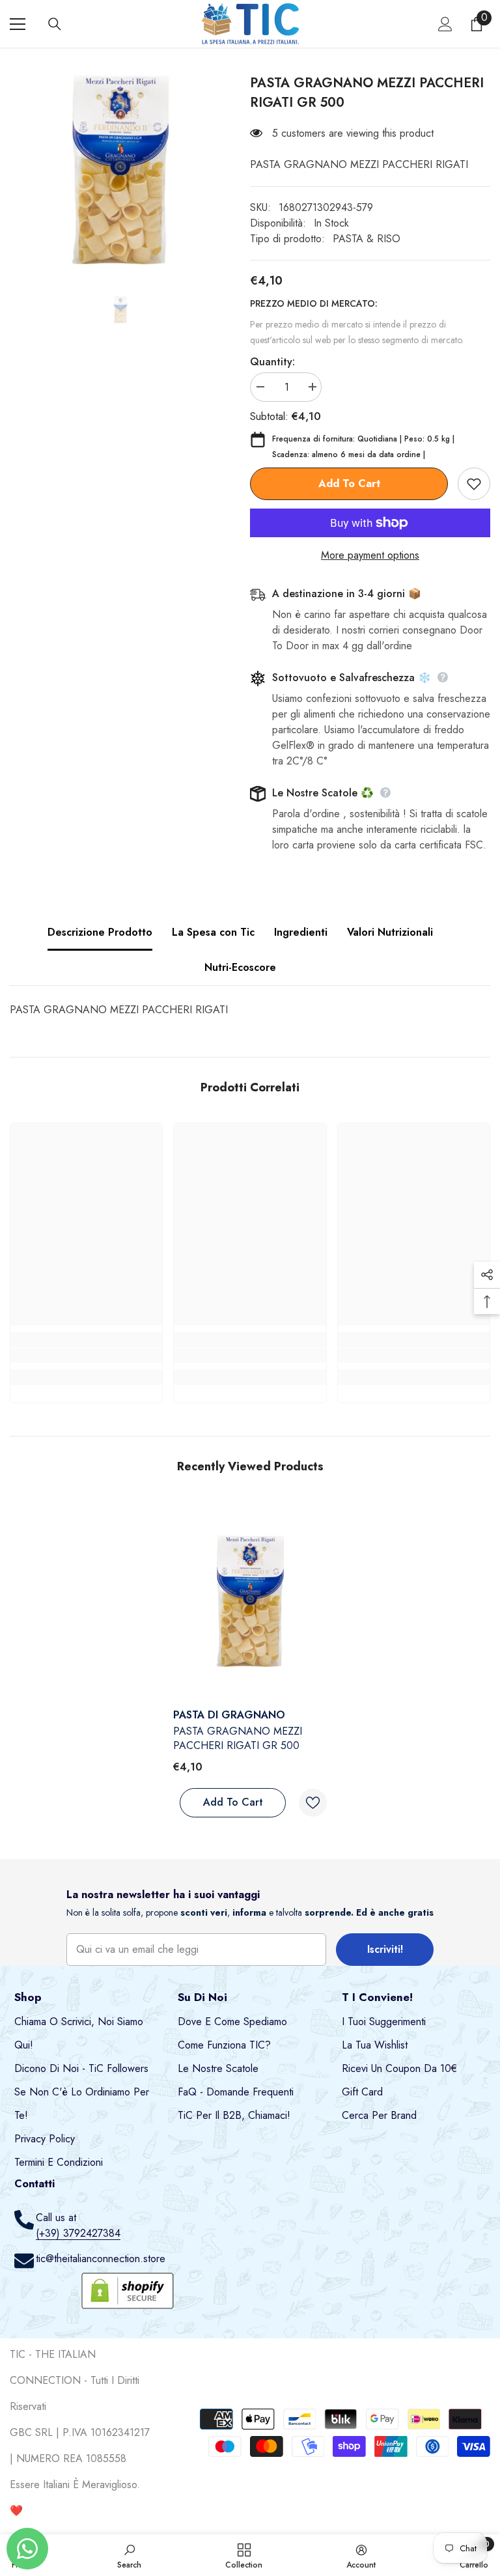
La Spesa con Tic (213, 932)
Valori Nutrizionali (390, 932)
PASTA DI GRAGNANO (229, 1715)
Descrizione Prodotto (100, 932)
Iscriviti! (385, 1949)
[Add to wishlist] (474, 484)
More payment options (370, 555)
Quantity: (272, 362)
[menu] (18, 24)
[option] (120, 171)
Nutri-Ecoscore (240, 967)
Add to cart (349, 483)
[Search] (55, 24)
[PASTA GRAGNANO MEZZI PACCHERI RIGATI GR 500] (250, 1602)
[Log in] (445, 24)
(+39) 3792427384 (78, 2233)
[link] (86, 1356)
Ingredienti (301, 932)
